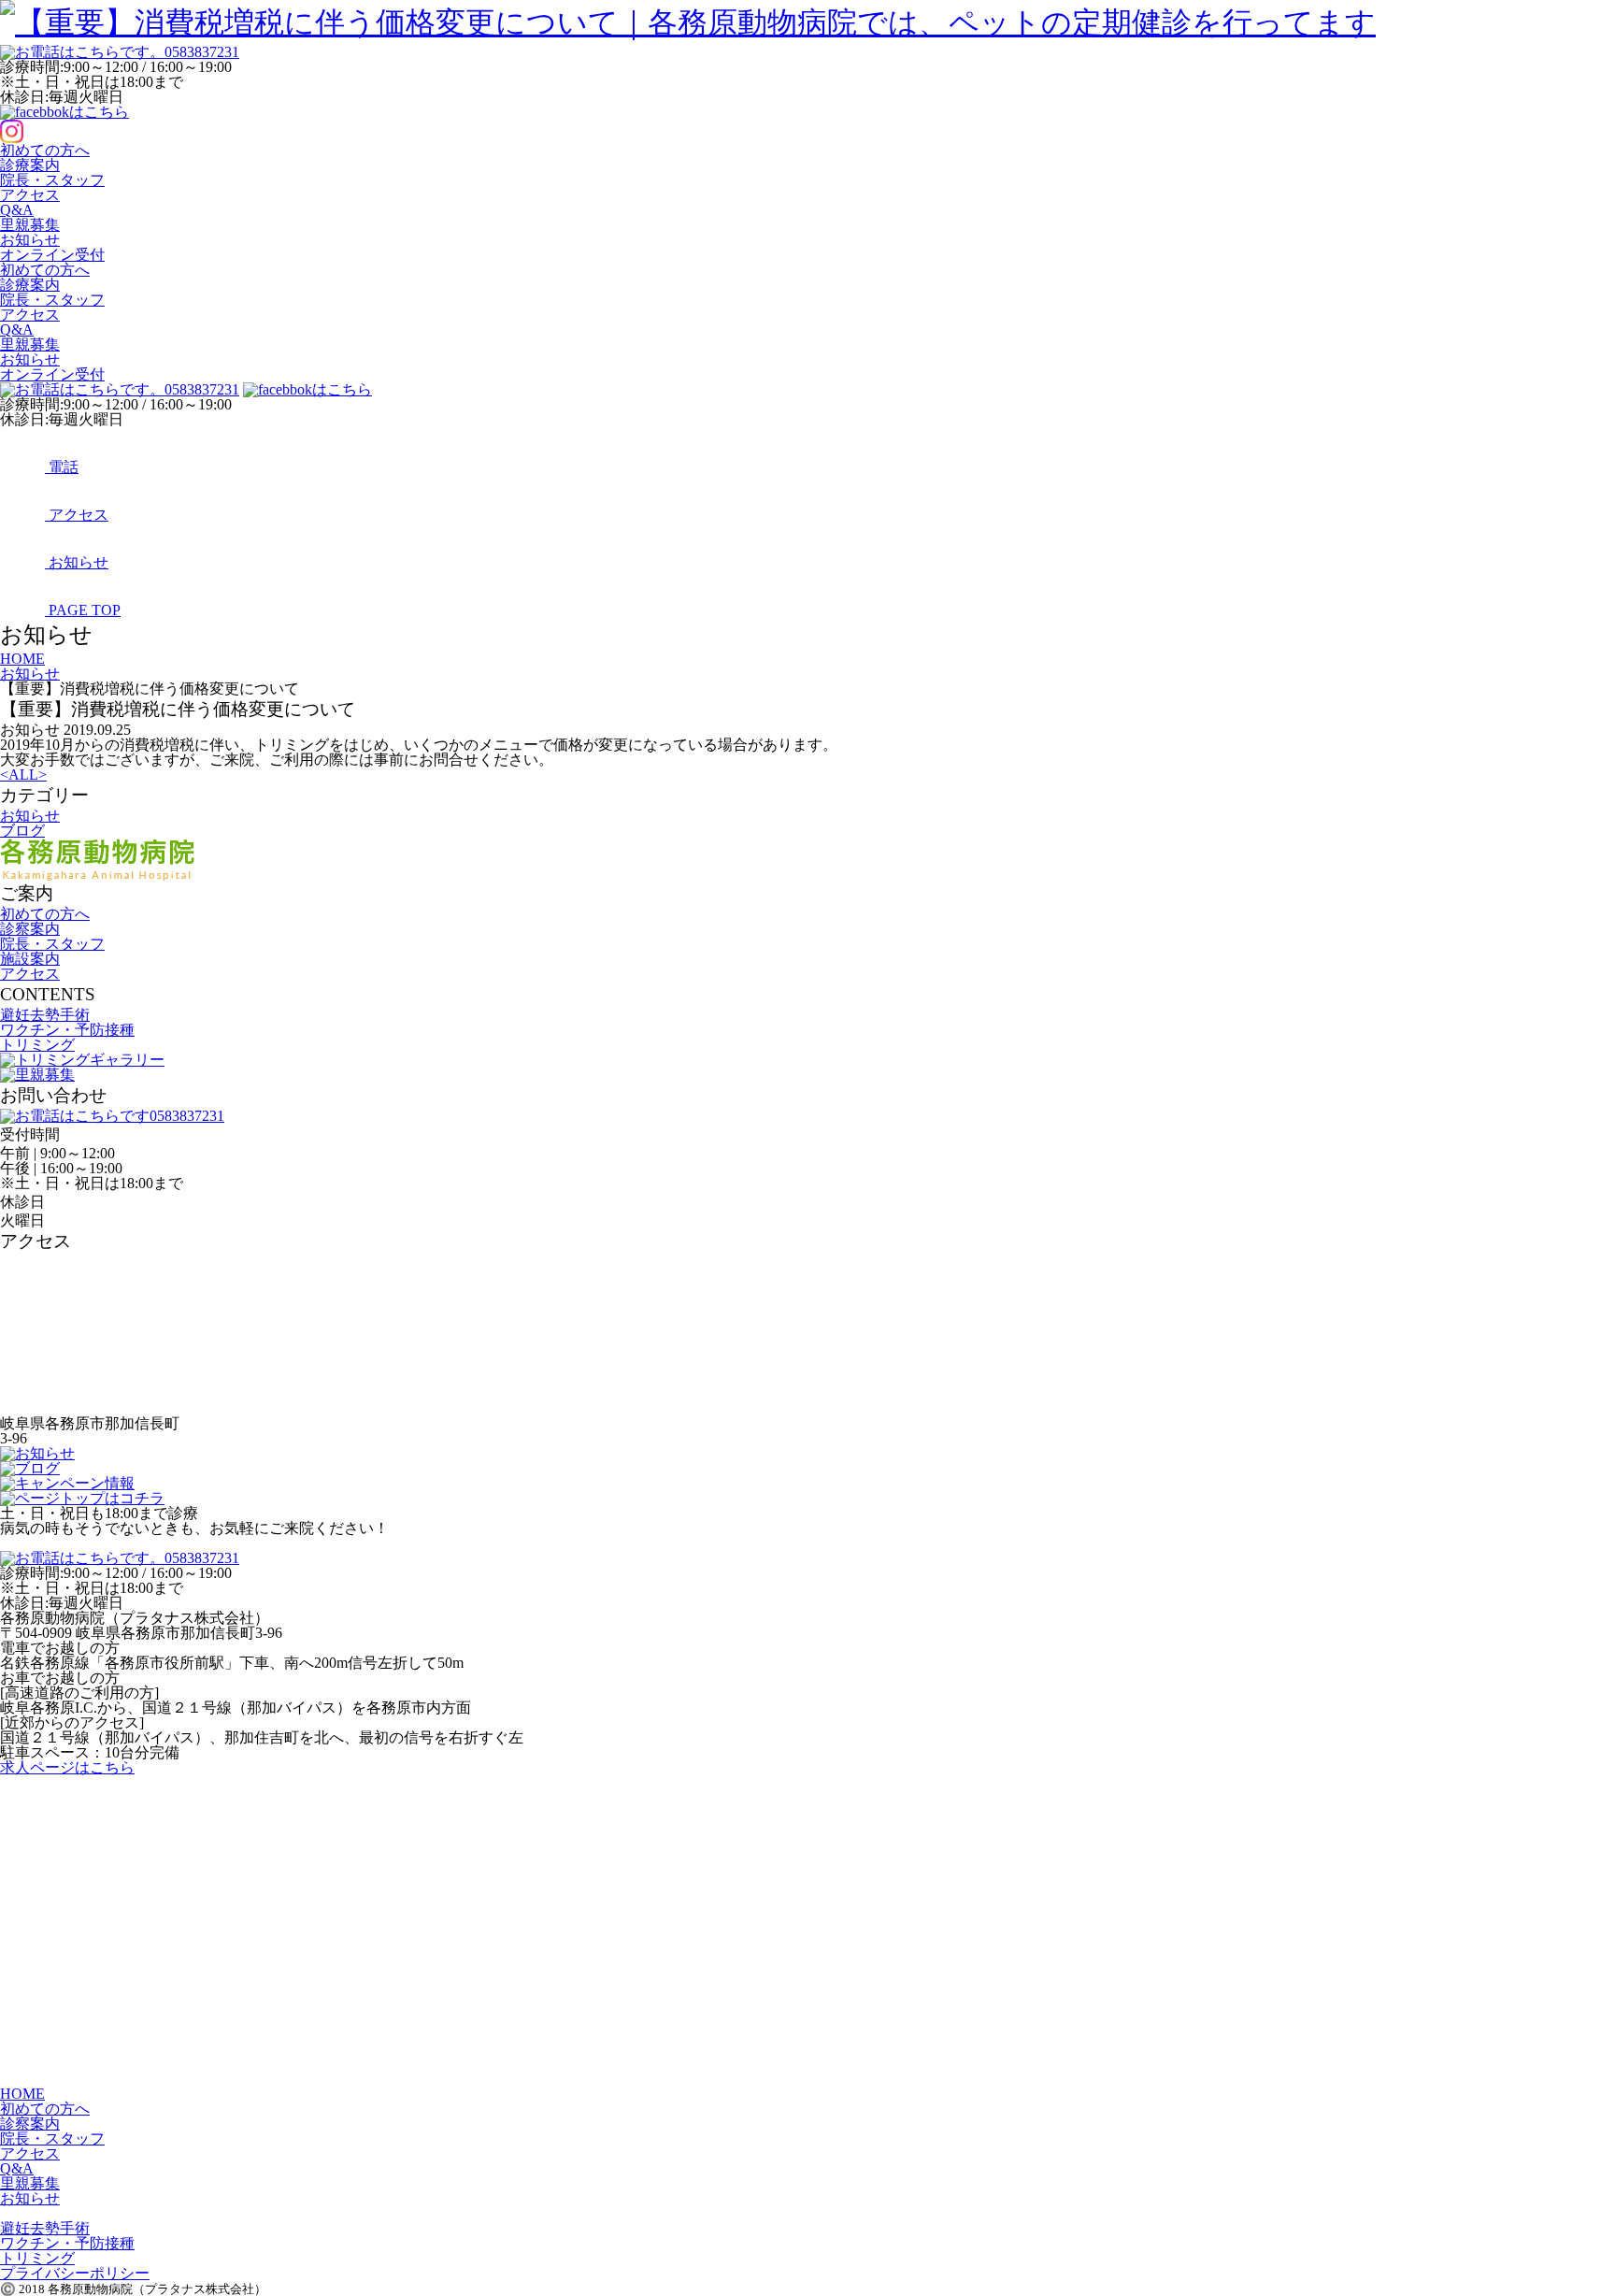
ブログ (22, 831)
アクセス (30, 195)
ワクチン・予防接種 (67, 1030)
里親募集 (30, 225)
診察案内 (30, 929)
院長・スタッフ (52, 180)
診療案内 (30, 165)
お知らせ (30, 240)
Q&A (17, 210)
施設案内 (30, 959)
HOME (22, 2094)
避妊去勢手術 (45, 1015)
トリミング (37, 1045)
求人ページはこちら (67, 1767)
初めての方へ (45, 150)
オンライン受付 (52, 255)
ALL (23, 775)
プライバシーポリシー (75, 2273)
